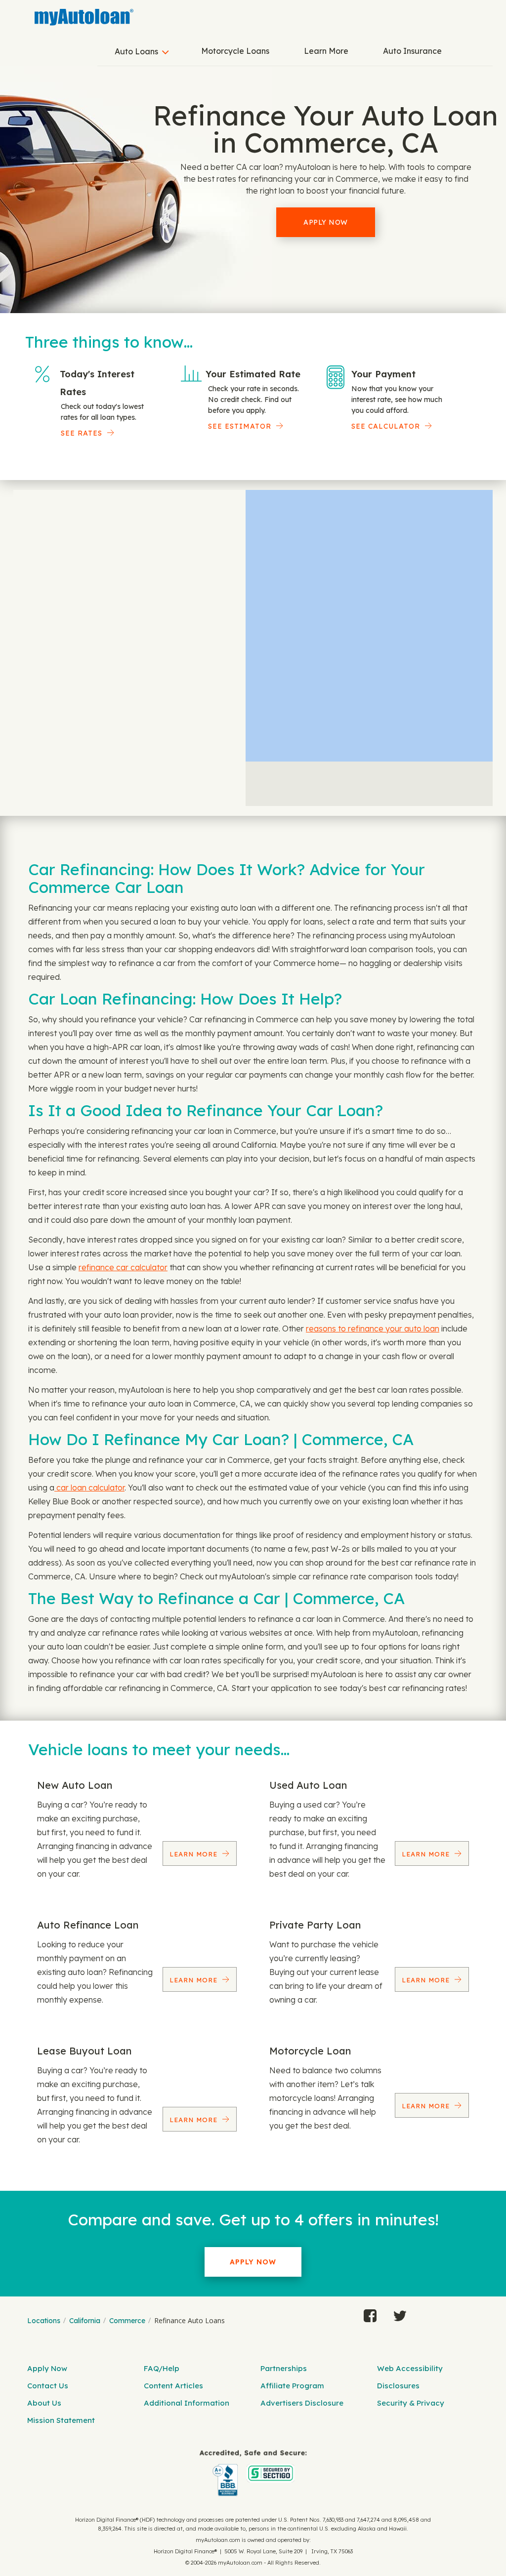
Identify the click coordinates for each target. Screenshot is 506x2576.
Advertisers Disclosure (302, 2403)
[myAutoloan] (253, 2473)
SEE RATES (82, 433)
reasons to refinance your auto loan (373, 1328)
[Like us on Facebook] (370, 2313)
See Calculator (386, 426)
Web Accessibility (410, 2368)
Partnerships (284, 2368)
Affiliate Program (292, 2386)
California (85, 2321)
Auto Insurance (412, 51)
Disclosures (398, 2386)
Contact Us (48, 2386)
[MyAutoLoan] (84, 17)
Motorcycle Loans (235, 51)
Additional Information (187, 2403)
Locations (44, 2321)
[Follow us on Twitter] (400, 2313)
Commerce (127, 2321)
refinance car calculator (123, 1267)
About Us (44, 2403)
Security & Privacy (411, 2403)
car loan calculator (89, 1488)
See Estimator (240, 426)
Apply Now (326, 222)
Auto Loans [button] (136, 51)
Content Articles (173, 2386)
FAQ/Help (162, 2368)
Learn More (326, 51)
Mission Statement (61, 2420)
